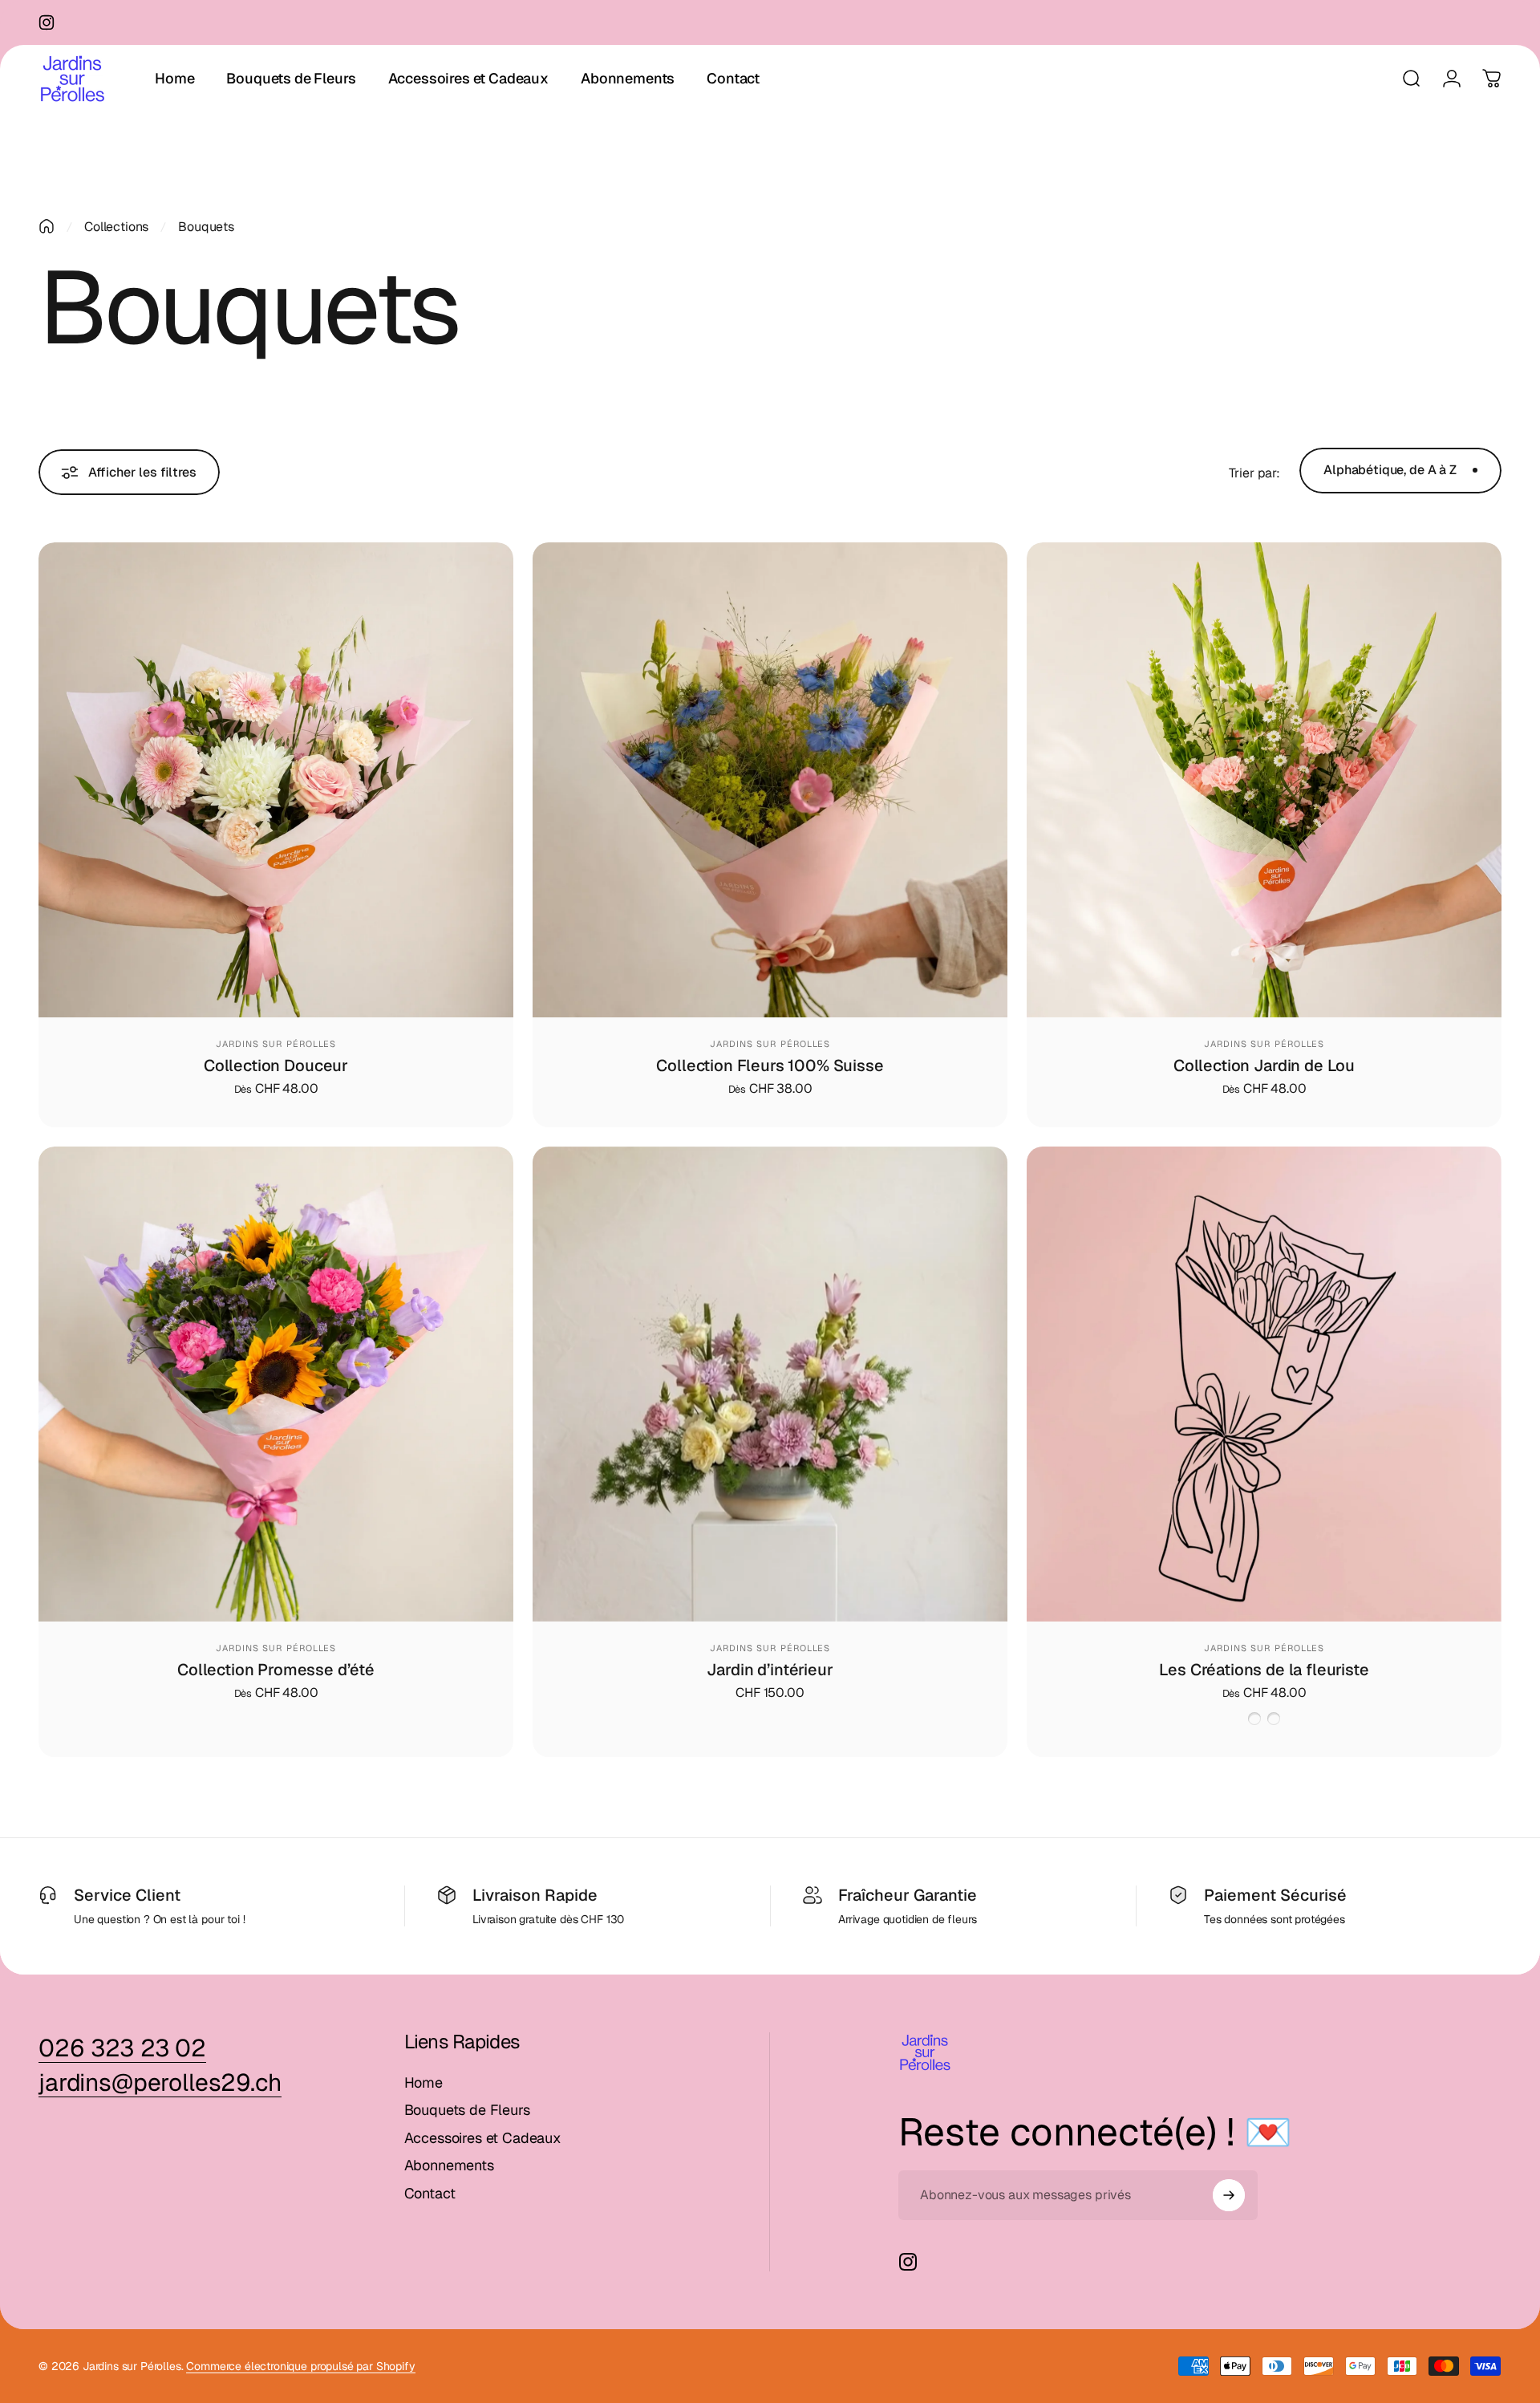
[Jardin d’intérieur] (770, 1384)
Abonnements (449, 2166)
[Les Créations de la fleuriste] (1264, 1384)
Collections (116, 227)
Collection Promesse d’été (276, 1670)
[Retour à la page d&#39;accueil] (47, 226)
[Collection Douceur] (276, 780)
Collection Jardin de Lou (1264, 1066)
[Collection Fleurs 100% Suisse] (770, 780)
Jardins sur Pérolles (276, 1044)
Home (423, 2083)
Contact (430, 2194)
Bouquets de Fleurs (467, 2110)
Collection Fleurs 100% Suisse (770, 1066)
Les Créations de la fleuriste (1264, 1670)
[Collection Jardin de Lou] (1264, 780)
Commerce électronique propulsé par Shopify (300, 2366)
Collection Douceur (276, 1066)
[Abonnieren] (1229, 2195)
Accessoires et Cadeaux (483, 2138)
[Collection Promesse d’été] (276, 1384)
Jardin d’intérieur (770, 1670)
